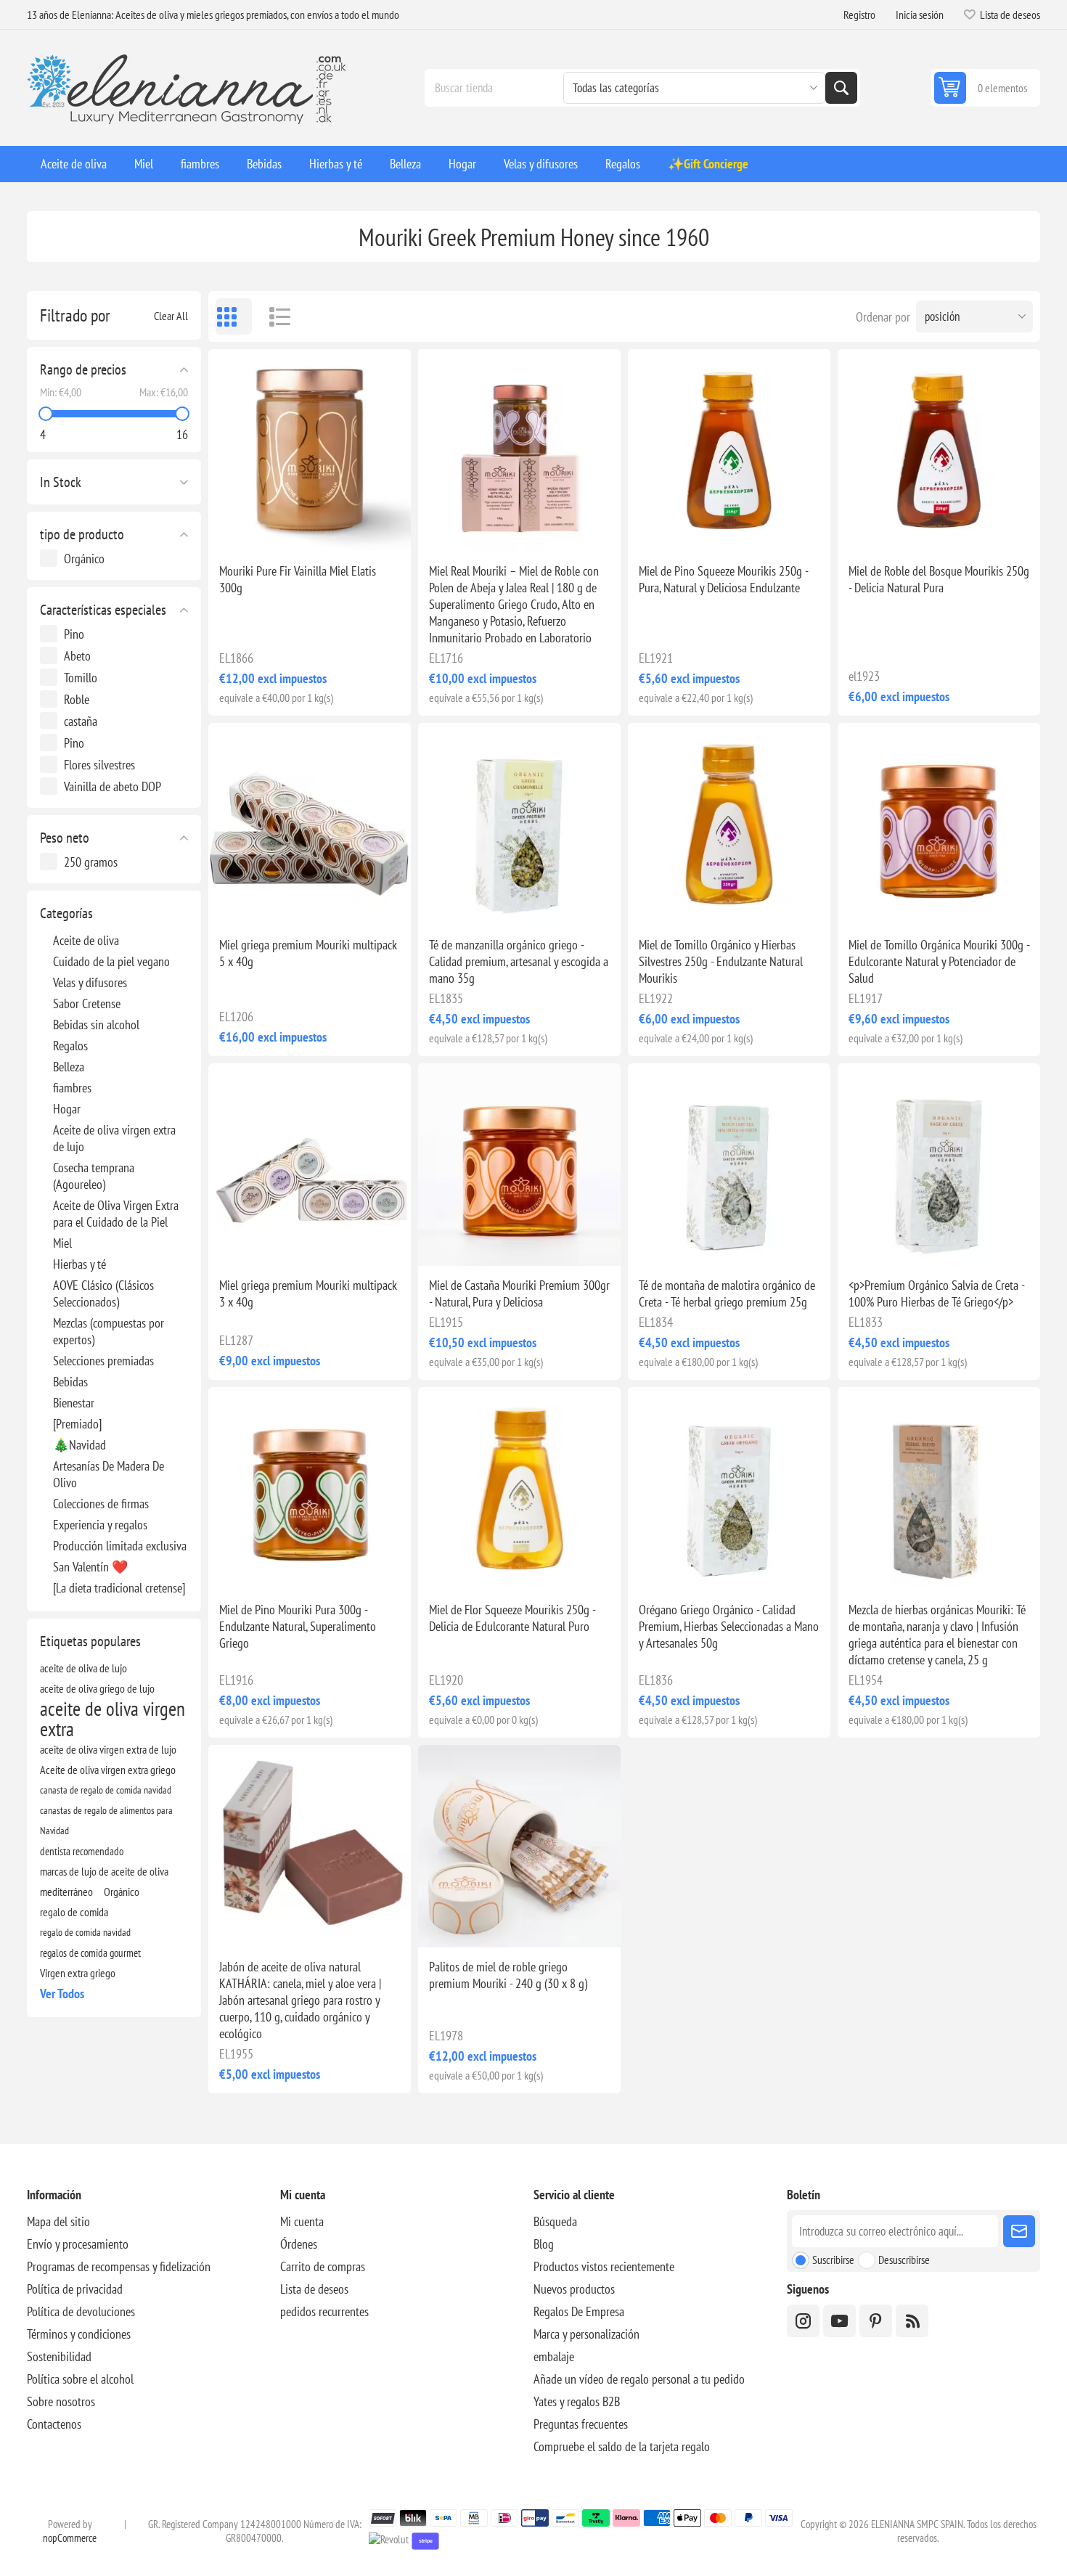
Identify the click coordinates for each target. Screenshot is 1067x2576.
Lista (274, 316)
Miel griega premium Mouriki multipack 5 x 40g (308, 953)
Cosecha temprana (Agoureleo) (94, 1176)
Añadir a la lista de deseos (245, 528)
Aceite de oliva (86, 940)
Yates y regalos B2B (577, 2401)
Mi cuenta (302, 2221)
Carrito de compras (323, 2266)
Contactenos (54, 2424)
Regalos (70, 1046)
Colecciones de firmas (101, 1504)
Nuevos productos (574, 2289)
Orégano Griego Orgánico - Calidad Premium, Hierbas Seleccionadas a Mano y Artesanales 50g (729, 1626)
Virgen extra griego (78, 1973)
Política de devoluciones (81, 2311)
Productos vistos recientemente (604, 2266)
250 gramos (91, 862)
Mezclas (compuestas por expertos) (109, 1331)
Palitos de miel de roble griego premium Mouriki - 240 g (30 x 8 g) (508, 1975)
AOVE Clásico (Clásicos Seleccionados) (103, 1293)
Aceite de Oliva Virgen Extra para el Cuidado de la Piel (116, 1214)
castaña (81, 721)
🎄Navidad (79, 1445)
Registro (859, 15)
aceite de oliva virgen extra (113, 1719)
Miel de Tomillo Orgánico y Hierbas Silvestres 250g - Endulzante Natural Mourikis (721, 961)
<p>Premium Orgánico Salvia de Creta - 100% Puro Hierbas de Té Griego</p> (936, 1293)
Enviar (1019, 2231)
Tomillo (81, 678)
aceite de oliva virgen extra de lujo (108, 1749)
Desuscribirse (904, 2260)
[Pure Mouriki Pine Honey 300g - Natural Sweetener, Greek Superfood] (310, 1488)
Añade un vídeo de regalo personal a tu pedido (639, 2379)
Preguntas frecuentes (581, 2424)
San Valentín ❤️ (90, 1567)
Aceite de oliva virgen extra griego (108, 1770)
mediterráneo (66, 1892)
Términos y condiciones (79, 2334)
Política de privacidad (75, 2289)
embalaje (554, 2356)
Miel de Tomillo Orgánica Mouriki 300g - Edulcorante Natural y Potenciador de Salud (939, 961)
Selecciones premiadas (103, 1361)
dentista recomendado (82, 1851)
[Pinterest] (876, 2321)
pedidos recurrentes (324, 2311)
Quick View (276, 528)
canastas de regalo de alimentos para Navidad (106, 1820)
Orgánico (84, 559)
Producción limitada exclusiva (120, 1546)
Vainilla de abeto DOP (113, 786)
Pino (74, 634)
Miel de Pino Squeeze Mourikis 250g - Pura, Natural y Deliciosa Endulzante (723, 579)
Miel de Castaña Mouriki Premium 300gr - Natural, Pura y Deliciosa (519, 1293)
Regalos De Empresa (579, 2311)
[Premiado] (77, 1424)
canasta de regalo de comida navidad (106, 1790)
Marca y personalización (586, 2334)
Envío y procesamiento (78, 2244)
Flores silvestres (99, 765)
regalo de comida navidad (85, 1932)
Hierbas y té (79, 1264)
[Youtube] (839, 2321)
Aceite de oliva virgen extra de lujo (114, 1138)
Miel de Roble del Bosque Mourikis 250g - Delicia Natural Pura (939, 579)
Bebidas (70, 1382)
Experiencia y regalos (100, 1525)
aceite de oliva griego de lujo (97, 1688)
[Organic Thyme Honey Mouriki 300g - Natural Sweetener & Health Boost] (939, 824)
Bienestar (74, 1403)
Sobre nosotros (61, 2401)
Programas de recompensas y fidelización (119, 2266)
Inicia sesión (920, 15)
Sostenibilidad (59, 2356)
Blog (544, 2244)
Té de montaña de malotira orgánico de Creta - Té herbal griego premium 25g (727, 1293)
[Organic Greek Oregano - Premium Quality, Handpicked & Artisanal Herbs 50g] (729, 1488)
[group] (310, 450)
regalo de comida (74, 1912)
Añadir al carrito (341, 528)
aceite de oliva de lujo (83, 1668)
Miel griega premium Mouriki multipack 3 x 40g (308, 1293)
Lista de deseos (314, 2289)
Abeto (77, 656)
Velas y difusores (90, 982)
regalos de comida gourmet (90, 1953)
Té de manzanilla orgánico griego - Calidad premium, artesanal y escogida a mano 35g (519, 961)
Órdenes (299, 2244)
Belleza (69, 1067)
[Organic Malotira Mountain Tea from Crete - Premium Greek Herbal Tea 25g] (729, 1165)
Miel (62, 1243)
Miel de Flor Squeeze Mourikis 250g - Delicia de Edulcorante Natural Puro (512, 1618)
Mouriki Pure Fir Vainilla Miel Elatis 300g (298, 579)
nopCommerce (70, 2538)
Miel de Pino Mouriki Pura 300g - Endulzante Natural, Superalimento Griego (298, 1626)
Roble (77, 699)
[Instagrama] (803, 2321)
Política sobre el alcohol (80, 2379)
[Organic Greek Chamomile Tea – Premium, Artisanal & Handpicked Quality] (519, 824)
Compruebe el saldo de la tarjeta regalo (622, 2446)
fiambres (72, 1088)
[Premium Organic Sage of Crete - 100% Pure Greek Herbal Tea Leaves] (939, 1165)
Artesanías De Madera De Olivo (109, 1474)
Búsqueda (841, 88)
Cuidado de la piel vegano (111, 961)
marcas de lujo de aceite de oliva (104, 1871)
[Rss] (912, 2321)
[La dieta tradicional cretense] (119, 1588)
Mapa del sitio (58, 2221)
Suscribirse (833, 2260)
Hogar (67, 1109)
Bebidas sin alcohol (96, 1025)
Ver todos (62, 1994)
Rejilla (234, 316)
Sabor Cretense (87, 1003)
